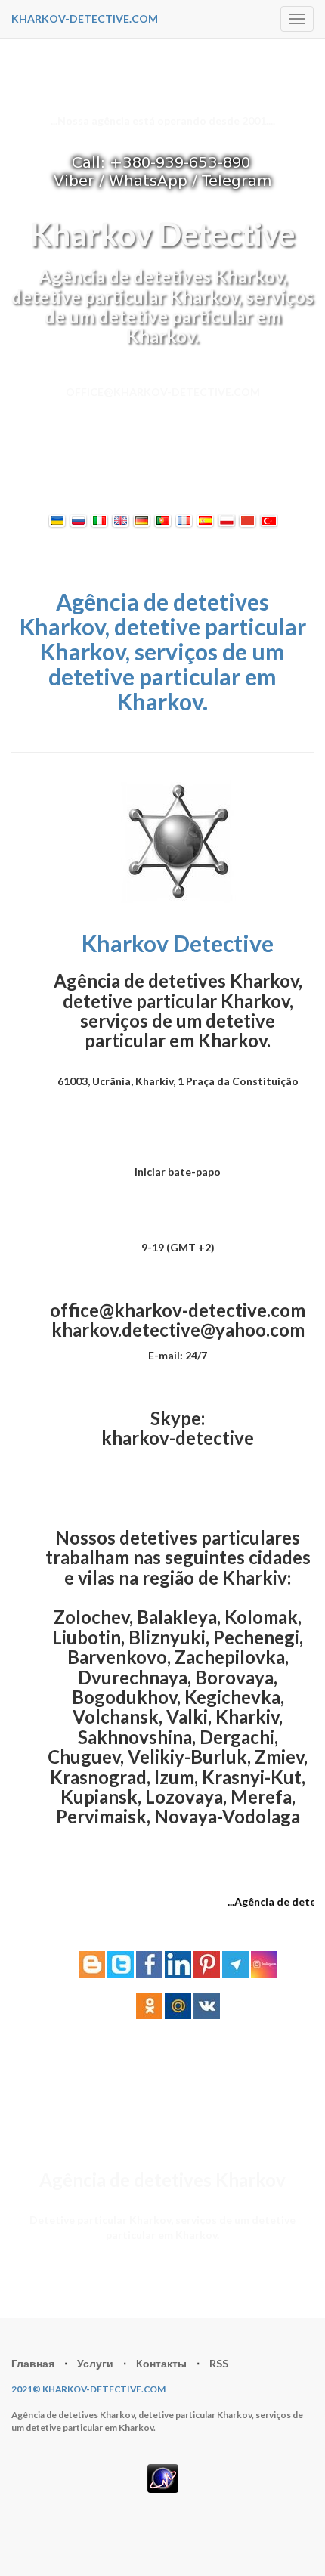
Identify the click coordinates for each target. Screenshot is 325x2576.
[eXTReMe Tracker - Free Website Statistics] (163, 2477)
